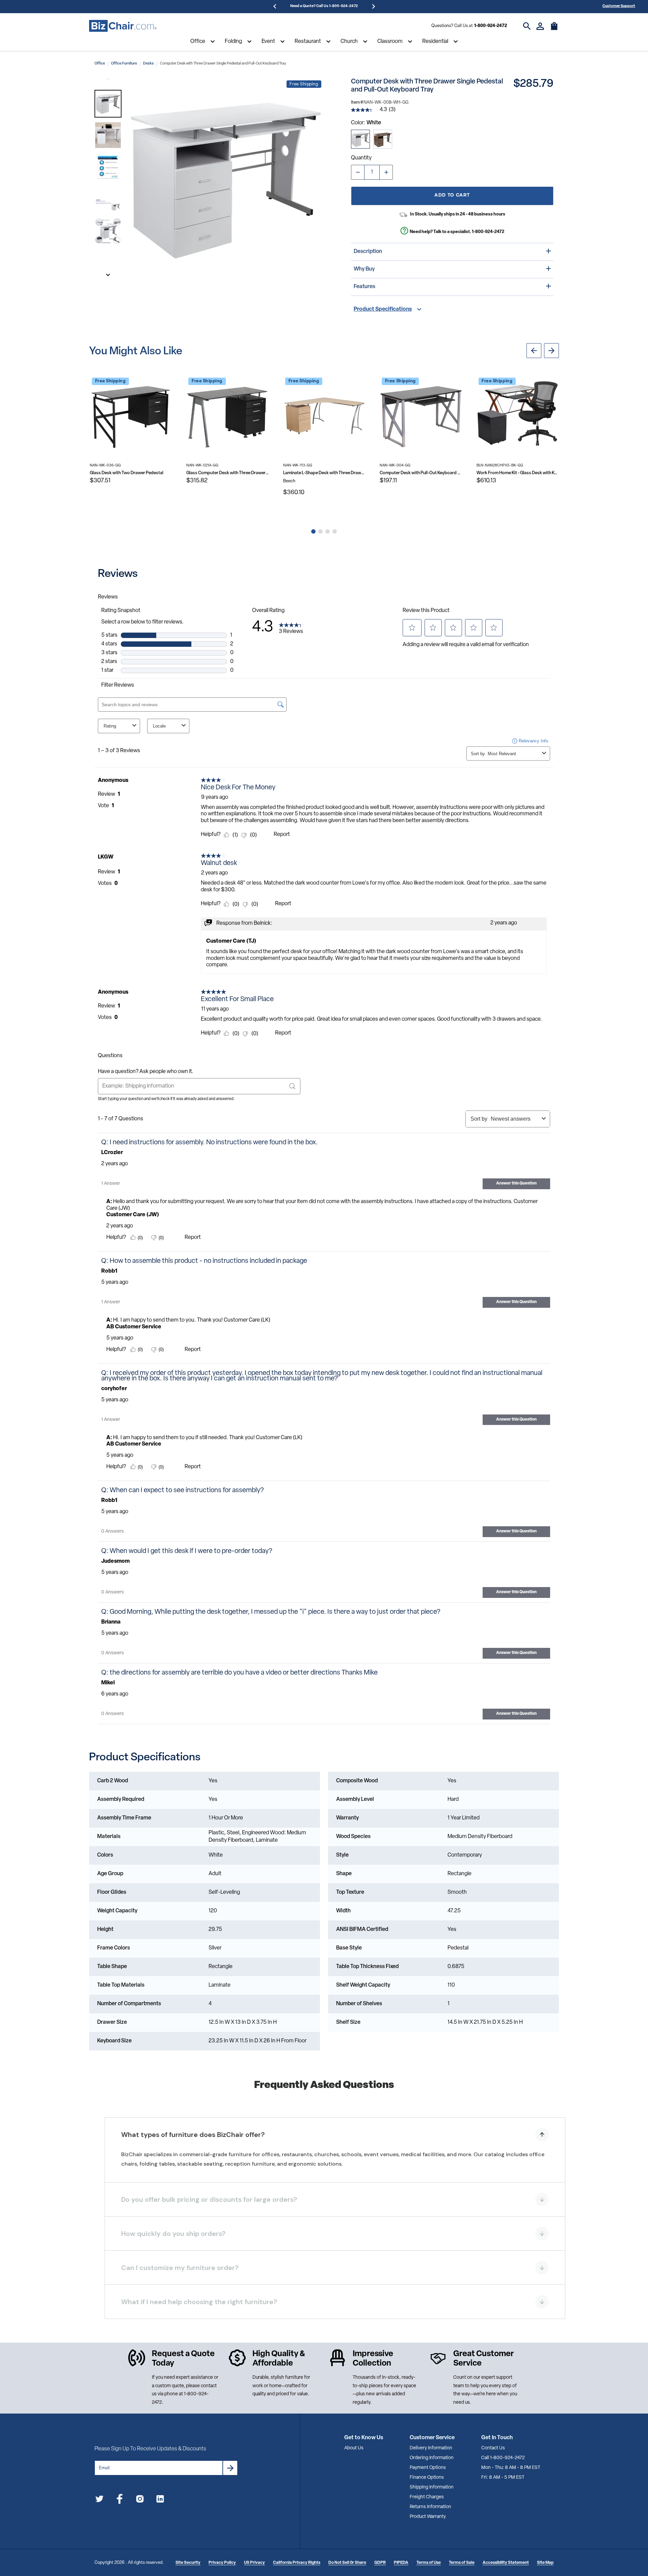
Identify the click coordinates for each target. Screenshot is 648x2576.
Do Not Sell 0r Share (347, 2563)
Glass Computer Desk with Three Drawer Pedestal (227, 473)
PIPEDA (401, 2563)
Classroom (390, 42)
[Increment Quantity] (386, 172)
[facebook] (120, 2500)
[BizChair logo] (123, 26)
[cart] (554, 29)
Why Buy (364, 269)
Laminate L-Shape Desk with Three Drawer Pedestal (324, 473)
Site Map (545, 2563)
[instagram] (140, 2500)
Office (198, 42)
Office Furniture (124, 64)
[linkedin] (160, 2500)
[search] (527, 26)
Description (368, 252)
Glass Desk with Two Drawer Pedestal (127, 473)
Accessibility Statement (506, 2563)
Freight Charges (427, 2497)
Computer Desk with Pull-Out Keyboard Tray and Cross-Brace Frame (421, 473)
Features (364, 287)
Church (349, 42)
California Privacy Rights (297, 2563)
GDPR (380, 2563)
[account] (540, 26)
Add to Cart (452, 195)
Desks (148, 64)
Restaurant (308, 42)
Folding (233, 42)
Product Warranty (428, 2517)
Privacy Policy (222, 2563)
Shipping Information (432, 2487)
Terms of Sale (462, 2563)
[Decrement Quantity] (358, 172)
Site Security (188, 2563)
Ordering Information (432, 2458)
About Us (354, 2448)
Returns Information (430, 2507)
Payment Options (428, 2468)
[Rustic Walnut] (383, 139)
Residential (435, 42)
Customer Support (619, 6)
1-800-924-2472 (491, 26)
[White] (360, 139)
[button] (108, 104)
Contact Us (493, 2448)
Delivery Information (431, 2448)
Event (268, 42)
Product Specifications (383, 309)
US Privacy (254, 2563)
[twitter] (99, 2500)
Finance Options (427, 2478)
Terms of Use (429, 2563)
